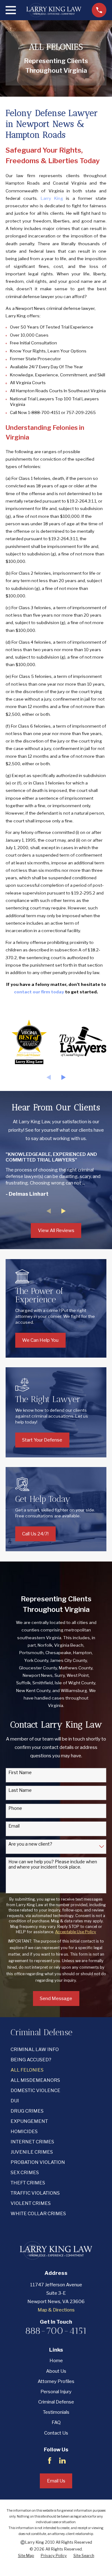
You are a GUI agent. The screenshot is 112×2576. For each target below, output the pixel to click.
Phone (15, 1808)
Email (14, 1826)
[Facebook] (50, 2461)
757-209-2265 (81, 412)
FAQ (56, 2422)
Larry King (52, 198)
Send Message (56, 1999)
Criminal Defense (56, 2402)
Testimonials (56, 2412)
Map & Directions (56, 2310)
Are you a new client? (30, 1844)
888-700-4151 (56, 2331)
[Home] (54, 10)
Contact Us (56, 2433)
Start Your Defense (42, 1440)
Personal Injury (56, 2392)
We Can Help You (40, 1340)
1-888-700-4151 (44, 412)
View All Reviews (56, 1230)
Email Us (56, 2481)
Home (56, 2361)
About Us (56, 2371)
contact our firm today (39, 992)
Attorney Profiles (56, 2381)
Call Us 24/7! (35, 1534)
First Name (20, 1773)
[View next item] (64, 1077)
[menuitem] (56, 2050)
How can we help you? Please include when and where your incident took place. (53, 1864)
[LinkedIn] (62, 2461)
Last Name (20, 1790)
